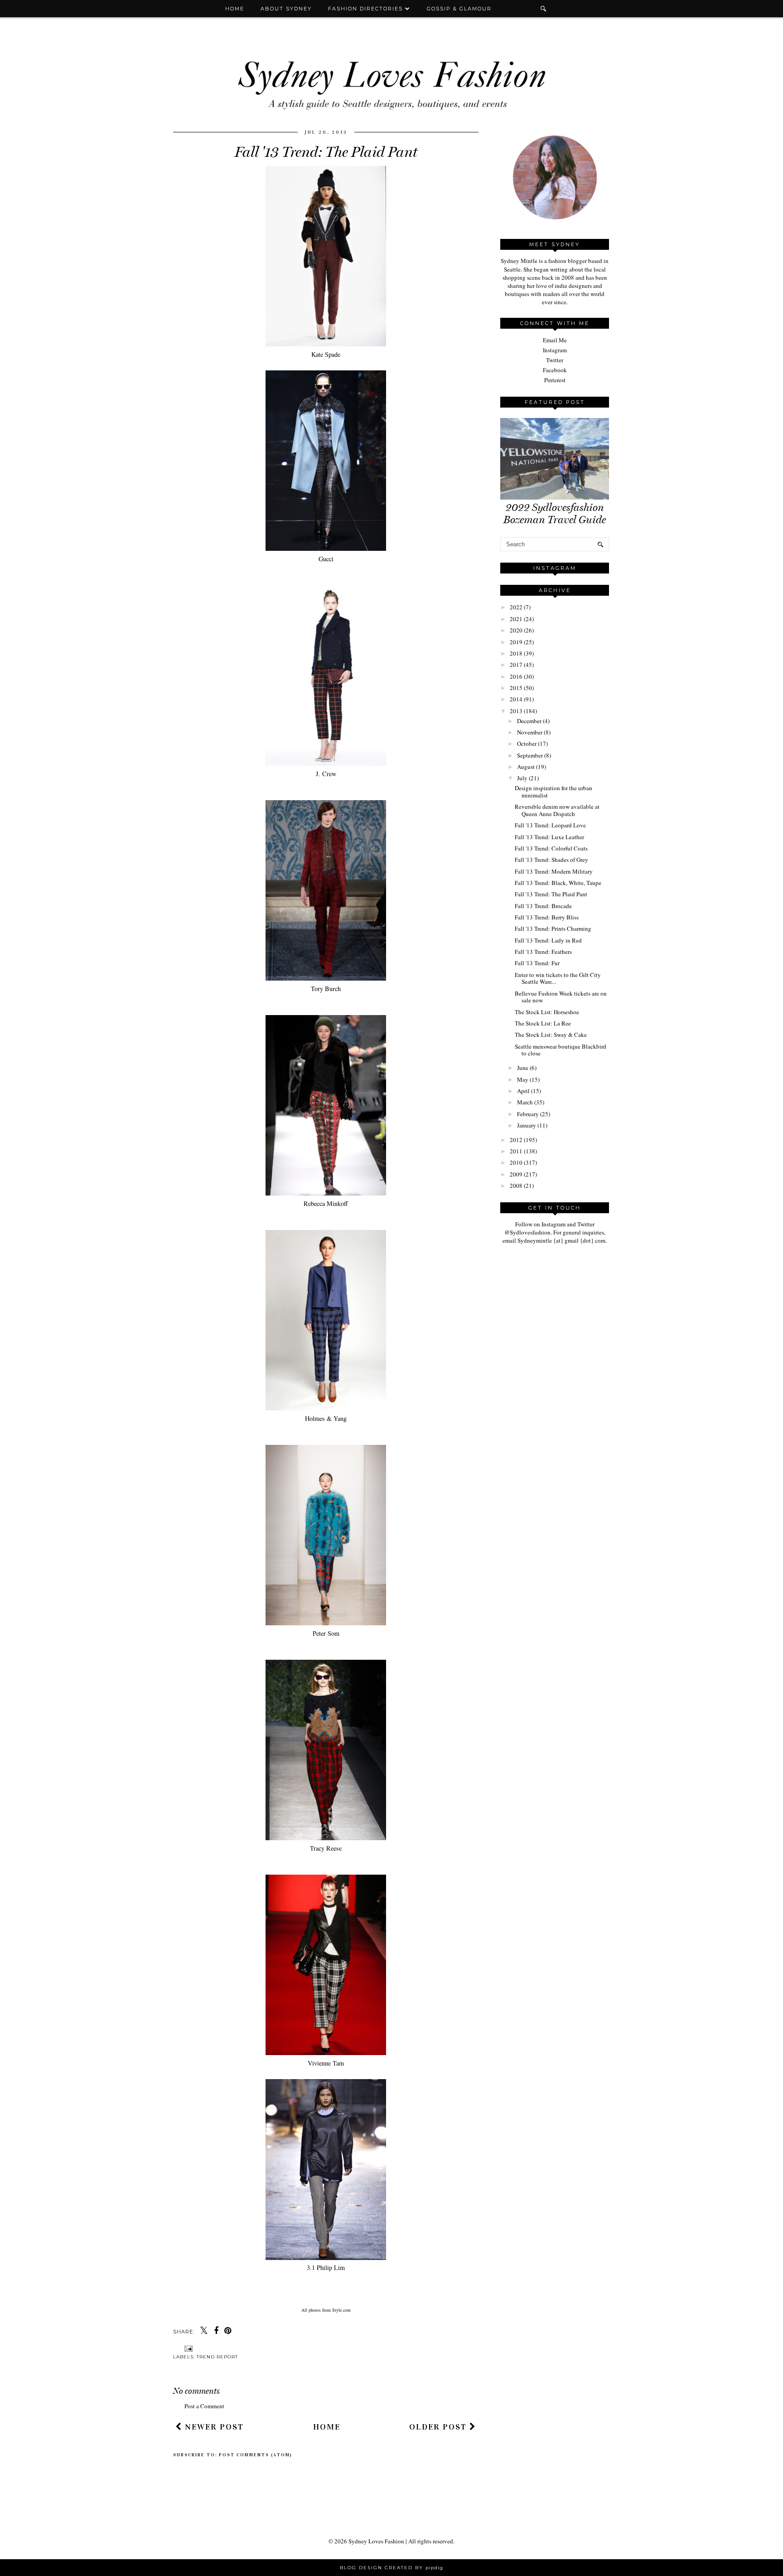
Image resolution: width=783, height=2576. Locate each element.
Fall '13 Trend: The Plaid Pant (551, 894)
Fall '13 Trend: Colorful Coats (551, 848)
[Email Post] (187, 2348)
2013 (516, 711)
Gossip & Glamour (459, 9)
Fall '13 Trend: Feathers (543, 952)
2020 (516, 630)
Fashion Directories (367, 9)
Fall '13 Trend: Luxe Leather (549, 837)
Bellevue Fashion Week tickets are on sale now (561, 997)
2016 (516, 676)
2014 (516, 699)
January (527, 1125)
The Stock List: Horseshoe (547, 1012)
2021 (516, 619)
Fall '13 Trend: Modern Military (554, 871)
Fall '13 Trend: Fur (537, 963)
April (523, 1091)
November (530, 732)
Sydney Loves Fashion (376, 2541)
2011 (516, 1151)
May (523, 1079)
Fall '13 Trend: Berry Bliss (547, 917)
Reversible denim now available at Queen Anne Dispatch (557, 810)
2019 (516, 642)
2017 (516, 665)
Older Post (439, 2427)
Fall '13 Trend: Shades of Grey (551, 860)
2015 (516, 688)
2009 (516, 1174)
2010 (516, 1162)
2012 (516, 1140)
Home (235, 9)
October (527, 744)
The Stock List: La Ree (543, 1023)
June (523, 1068)
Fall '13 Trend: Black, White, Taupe (558, 883)
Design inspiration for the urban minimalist (553, 792)
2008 (516, 1186)
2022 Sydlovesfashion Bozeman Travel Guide (555, 514)
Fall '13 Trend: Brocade (543, 906)
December (529, 721)
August (526, 767)
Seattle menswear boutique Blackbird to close (561, 1050)
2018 (516, 653)
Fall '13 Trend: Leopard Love (550, 825)
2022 (516, 607)
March (525, 1102)
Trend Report (217, 2357)
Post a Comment (204, 2406)
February (528, 1114)
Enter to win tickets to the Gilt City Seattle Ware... (558, 978)
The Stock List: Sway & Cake (551, 1035)
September (530, 755)
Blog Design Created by (391, 2568)
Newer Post (213, 2427)
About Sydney (286, 9)
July (522, 778)
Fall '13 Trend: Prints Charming (553, 928)
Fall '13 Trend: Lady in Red (548, 940)
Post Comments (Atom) (256, 2455)
